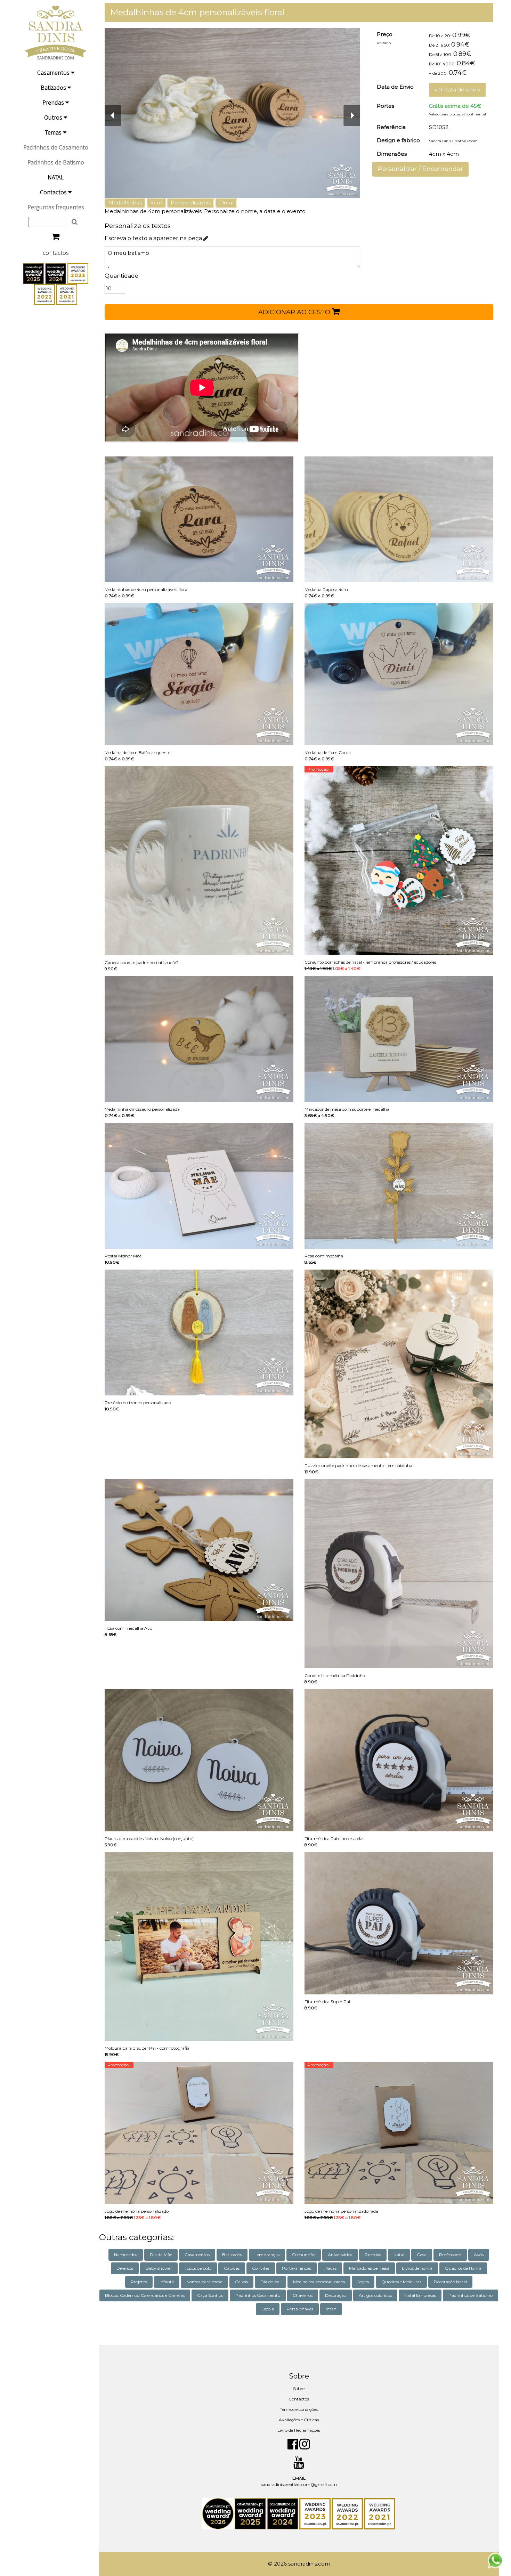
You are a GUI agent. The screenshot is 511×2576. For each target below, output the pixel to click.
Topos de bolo (198, 2268)
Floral (226, 202)
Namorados (126, 2255)
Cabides (232, 2268)
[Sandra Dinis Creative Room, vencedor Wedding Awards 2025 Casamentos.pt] (34, 273)
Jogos (363, 2282)
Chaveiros (303, 2295)
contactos (56, 253)
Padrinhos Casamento (258, 2295)
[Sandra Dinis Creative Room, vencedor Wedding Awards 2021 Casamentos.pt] (67, 294)
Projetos (139, 2282)
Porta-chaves (300, 2309)
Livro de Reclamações (299, 2430)
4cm (156, 202)
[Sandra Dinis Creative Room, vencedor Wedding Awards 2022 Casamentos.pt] (45, 294)
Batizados (54, 87)
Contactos (54, 192)
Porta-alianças (297, 2268)
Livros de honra (417, 2268)
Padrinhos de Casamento (56, 147)
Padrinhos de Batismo (56, 162)
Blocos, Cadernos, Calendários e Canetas (145, 2295)
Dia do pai (270, 2282)
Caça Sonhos (210, 2295)
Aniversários (340, 2255)
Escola (268, 2309)
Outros (54, 117)
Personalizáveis (191, 202)
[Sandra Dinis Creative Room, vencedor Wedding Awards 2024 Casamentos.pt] (56, 273)
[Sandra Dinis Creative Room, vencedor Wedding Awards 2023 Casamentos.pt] (78, 273)
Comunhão (304, 2255)
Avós (479, 2255)
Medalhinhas (125, 202)
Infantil (167, 2282)
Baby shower (159, 2268)
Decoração (336, 2295)
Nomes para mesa (204, 2282)
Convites (261, 2268)
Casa (422, 2255)
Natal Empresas (420, 2295)
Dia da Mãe (161, 2255)
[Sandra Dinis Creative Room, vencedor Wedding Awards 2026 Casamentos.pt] (218, 2513)
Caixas (241, 2282)
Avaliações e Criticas (299, 2420)
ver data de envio (457, 90)
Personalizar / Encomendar (420, 169)
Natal (399, 2255)
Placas (330, 2268)
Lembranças (267, 2255)
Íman (331, 2309)
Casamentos (54, 72)
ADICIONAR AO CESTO (295, 312)
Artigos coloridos (375, 2295)
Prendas (54, 102)
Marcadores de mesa (369, 2268)
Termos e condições (299, 2409)
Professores (450, 2255)
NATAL (56, 177)
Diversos (125, 2268)
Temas (54, 132)
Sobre (299, 2388)
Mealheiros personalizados (319, 2282)
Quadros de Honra (463, 2268)
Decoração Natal (450, 2282)
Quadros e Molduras (401, 2282)
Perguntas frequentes (56, 207)
